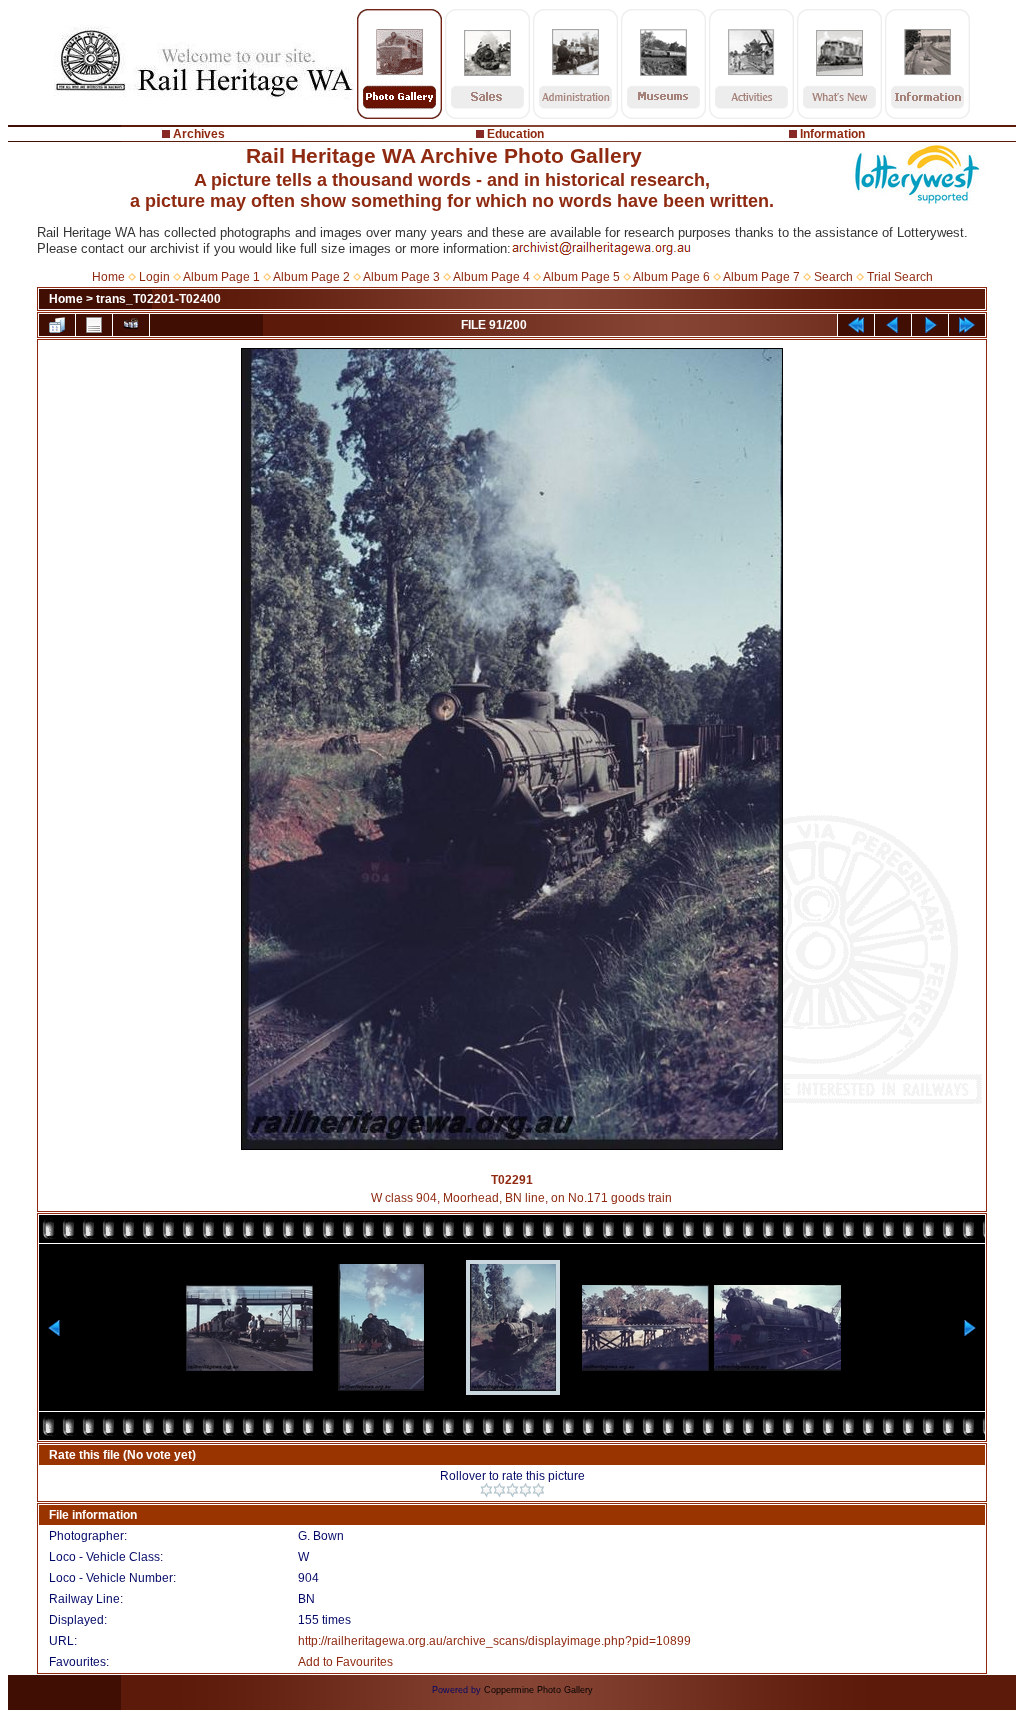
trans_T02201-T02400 (158, 299)
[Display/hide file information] (94, 325)
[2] (499, 1490)
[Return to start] (856, 325)
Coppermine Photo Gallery (538, 1690)
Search (833, 277)
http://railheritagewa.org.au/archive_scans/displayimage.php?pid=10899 (494, 1641)
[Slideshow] (131, 325)
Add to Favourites (345, 1662)
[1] (486, 1490)
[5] (538, 1490)
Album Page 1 (221, 277)
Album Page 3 (401, 277)
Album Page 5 (581, 277)
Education (515, 134)
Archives (199, 134)
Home (108, 277)
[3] (512, 1490)
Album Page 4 (491, 277)
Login (154, 277)
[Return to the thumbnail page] (57, 325)
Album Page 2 (311, 277)
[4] (525, 1490)
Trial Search (900, 277)
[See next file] (930, 325)
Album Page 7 (761, 277)
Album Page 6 (671, 277)
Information (832, 134)
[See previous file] (893, 325)
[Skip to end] (967, 325)
